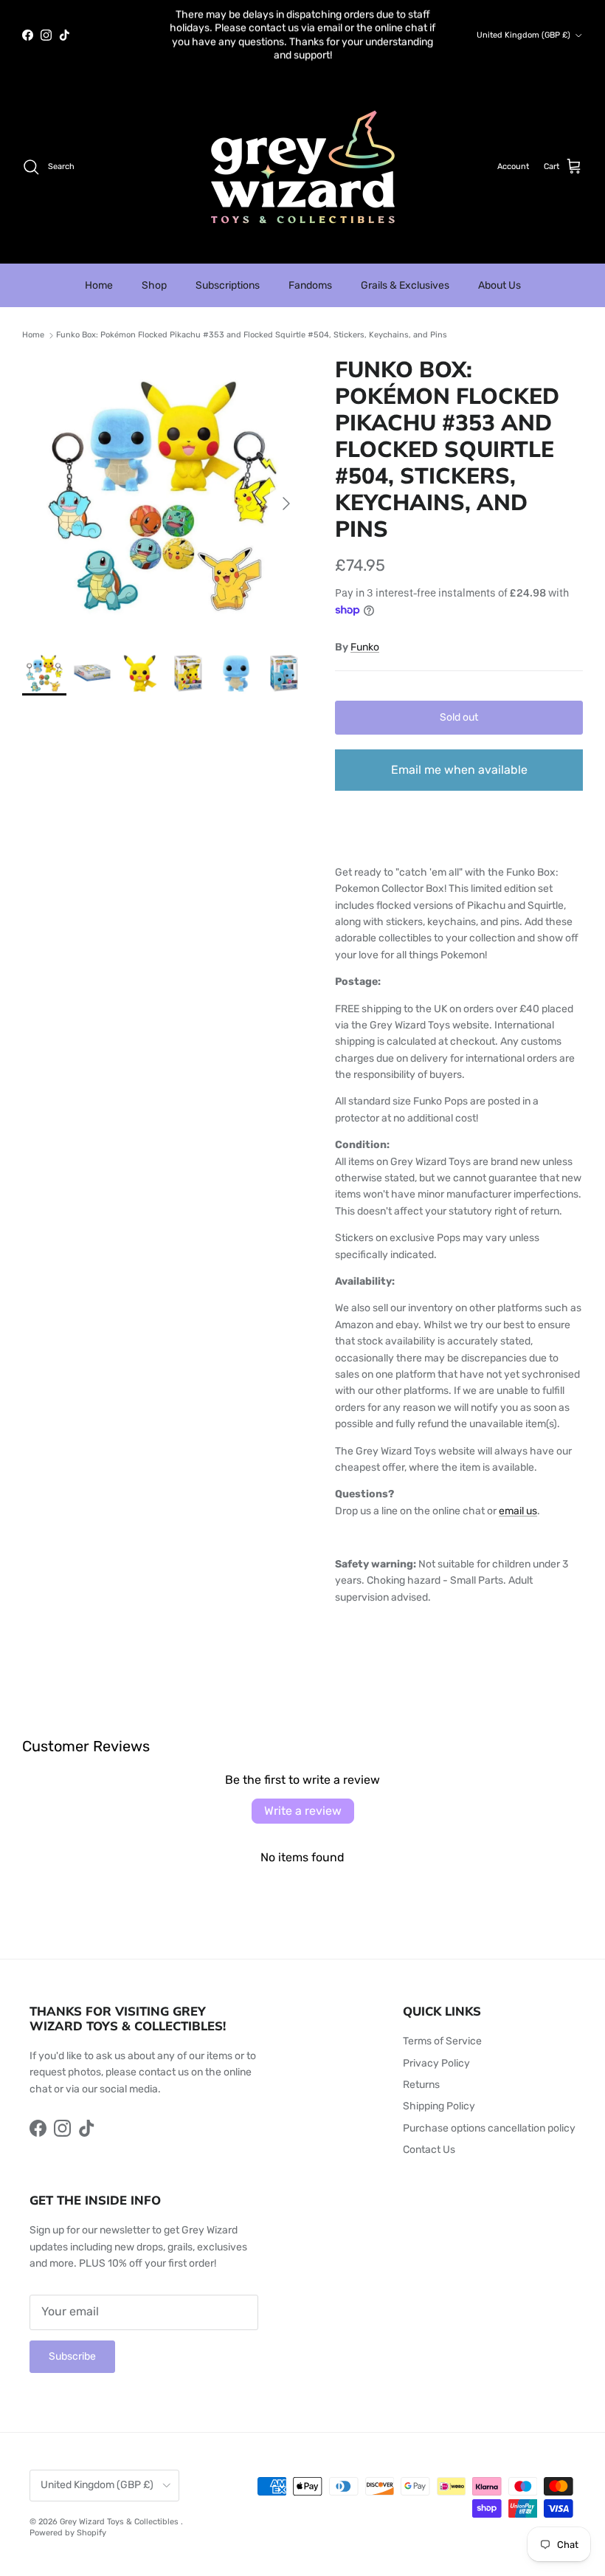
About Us (499, 285)
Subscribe (72, 2356)
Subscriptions (228, 285)
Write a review (303, 1811)
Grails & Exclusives (405, 285)
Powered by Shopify (68, 2533)
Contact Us (429, 2150)
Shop (154, 285)
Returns (421, 2085)
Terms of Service (442, 2041)
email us (518, 1511)
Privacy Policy (436, 2063)
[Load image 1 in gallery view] (162, 496)
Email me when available (459, 770)
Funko (365, 647)
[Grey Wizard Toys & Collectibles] (303, 167)
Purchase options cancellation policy (489, 2128)
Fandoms (310, 285)
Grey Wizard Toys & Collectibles (120, 2522)
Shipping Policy (439, 2106)
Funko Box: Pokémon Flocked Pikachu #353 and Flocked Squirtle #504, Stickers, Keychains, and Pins (252, 336)
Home (99, 285)
